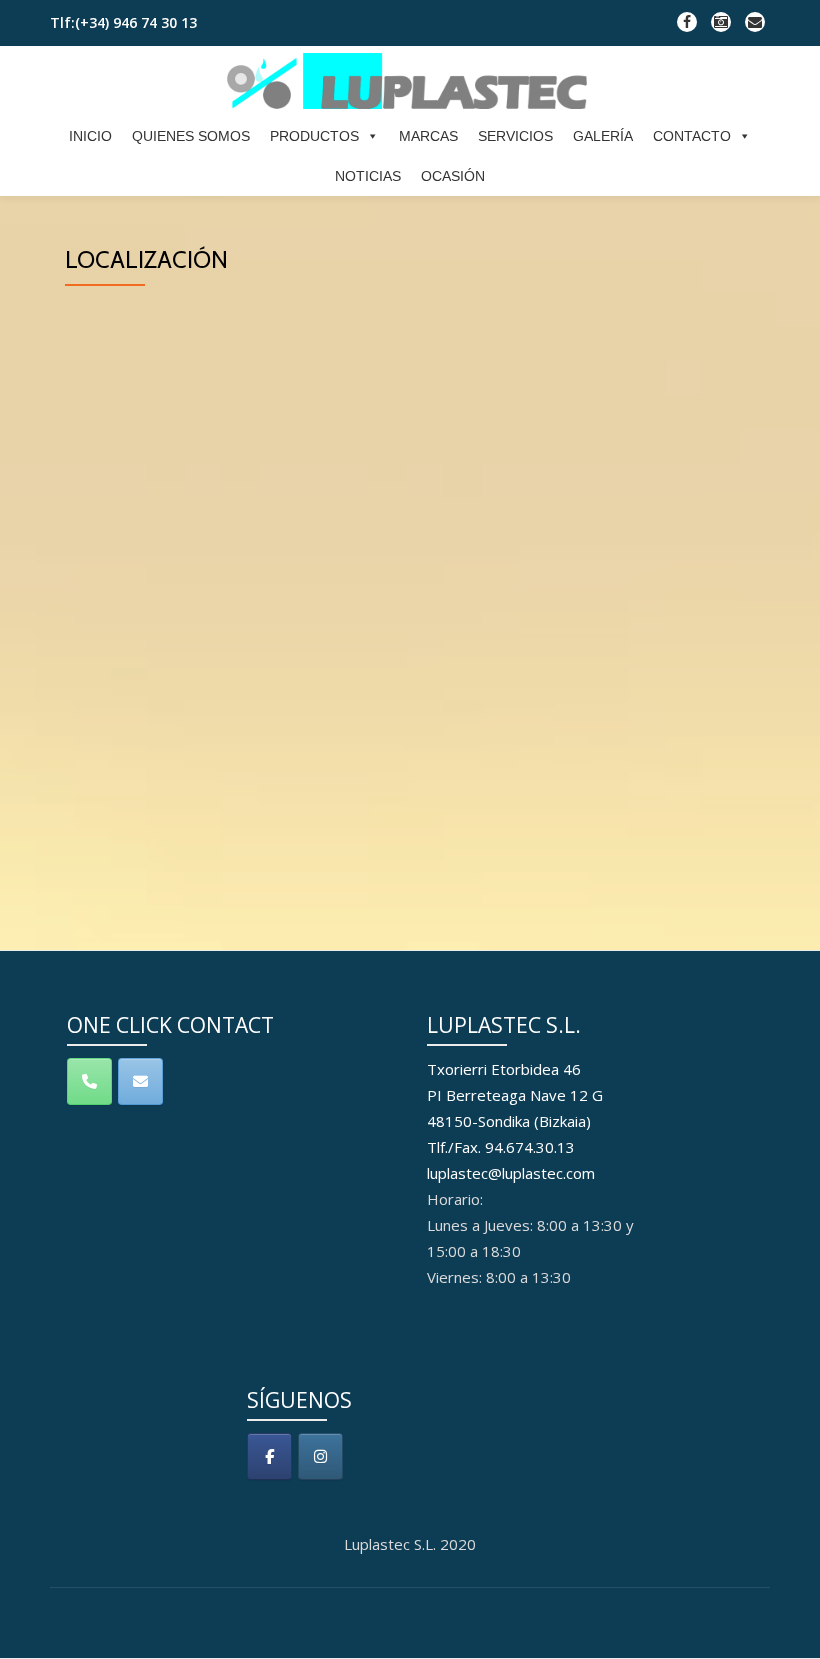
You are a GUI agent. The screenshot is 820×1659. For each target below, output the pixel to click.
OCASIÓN (453, 176)
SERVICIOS (515, 136)
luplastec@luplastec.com (511, 1173)
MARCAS (428, 136)
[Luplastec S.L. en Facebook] (269, 1456)
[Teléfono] (89, 1081)
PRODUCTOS (314, 136)
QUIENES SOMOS (191, 136)
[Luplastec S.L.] (410, 81)
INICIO (90, 136)
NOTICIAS (368, 176)
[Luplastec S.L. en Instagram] (320, 1456)
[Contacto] (140, 1081)
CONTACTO (692, 136)
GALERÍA (603, 136)
